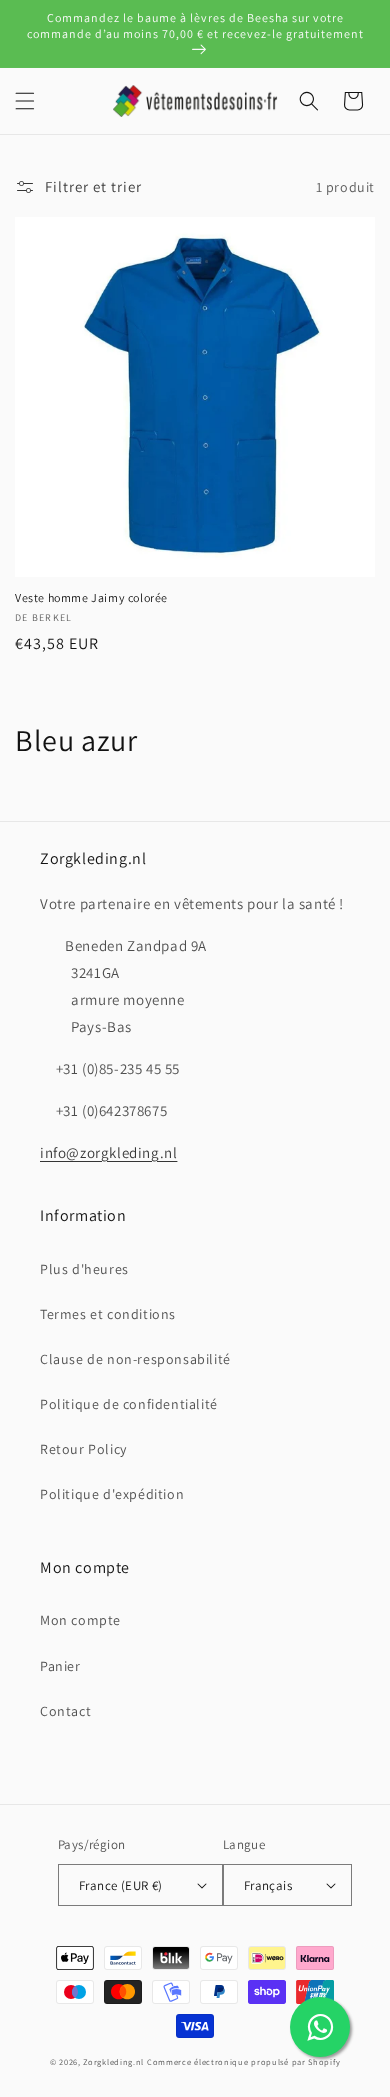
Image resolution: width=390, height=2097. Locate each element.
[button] (25, 101)
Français (268, 1885)
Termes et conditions (108, 1314)
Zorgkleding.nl (113, 2061)
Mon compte (80, 1620)
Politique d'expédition (112, 1494)
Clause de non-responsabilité (135, 1359)
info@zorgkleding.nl (108, 1152)
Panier (60, 1666)
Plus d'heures (84, 1269)
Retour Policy (83, 1449)
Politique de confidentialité (129, 1404)
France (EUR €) (121, 1885)
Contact (65, 1711)
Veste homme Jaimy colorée (91, 597)
